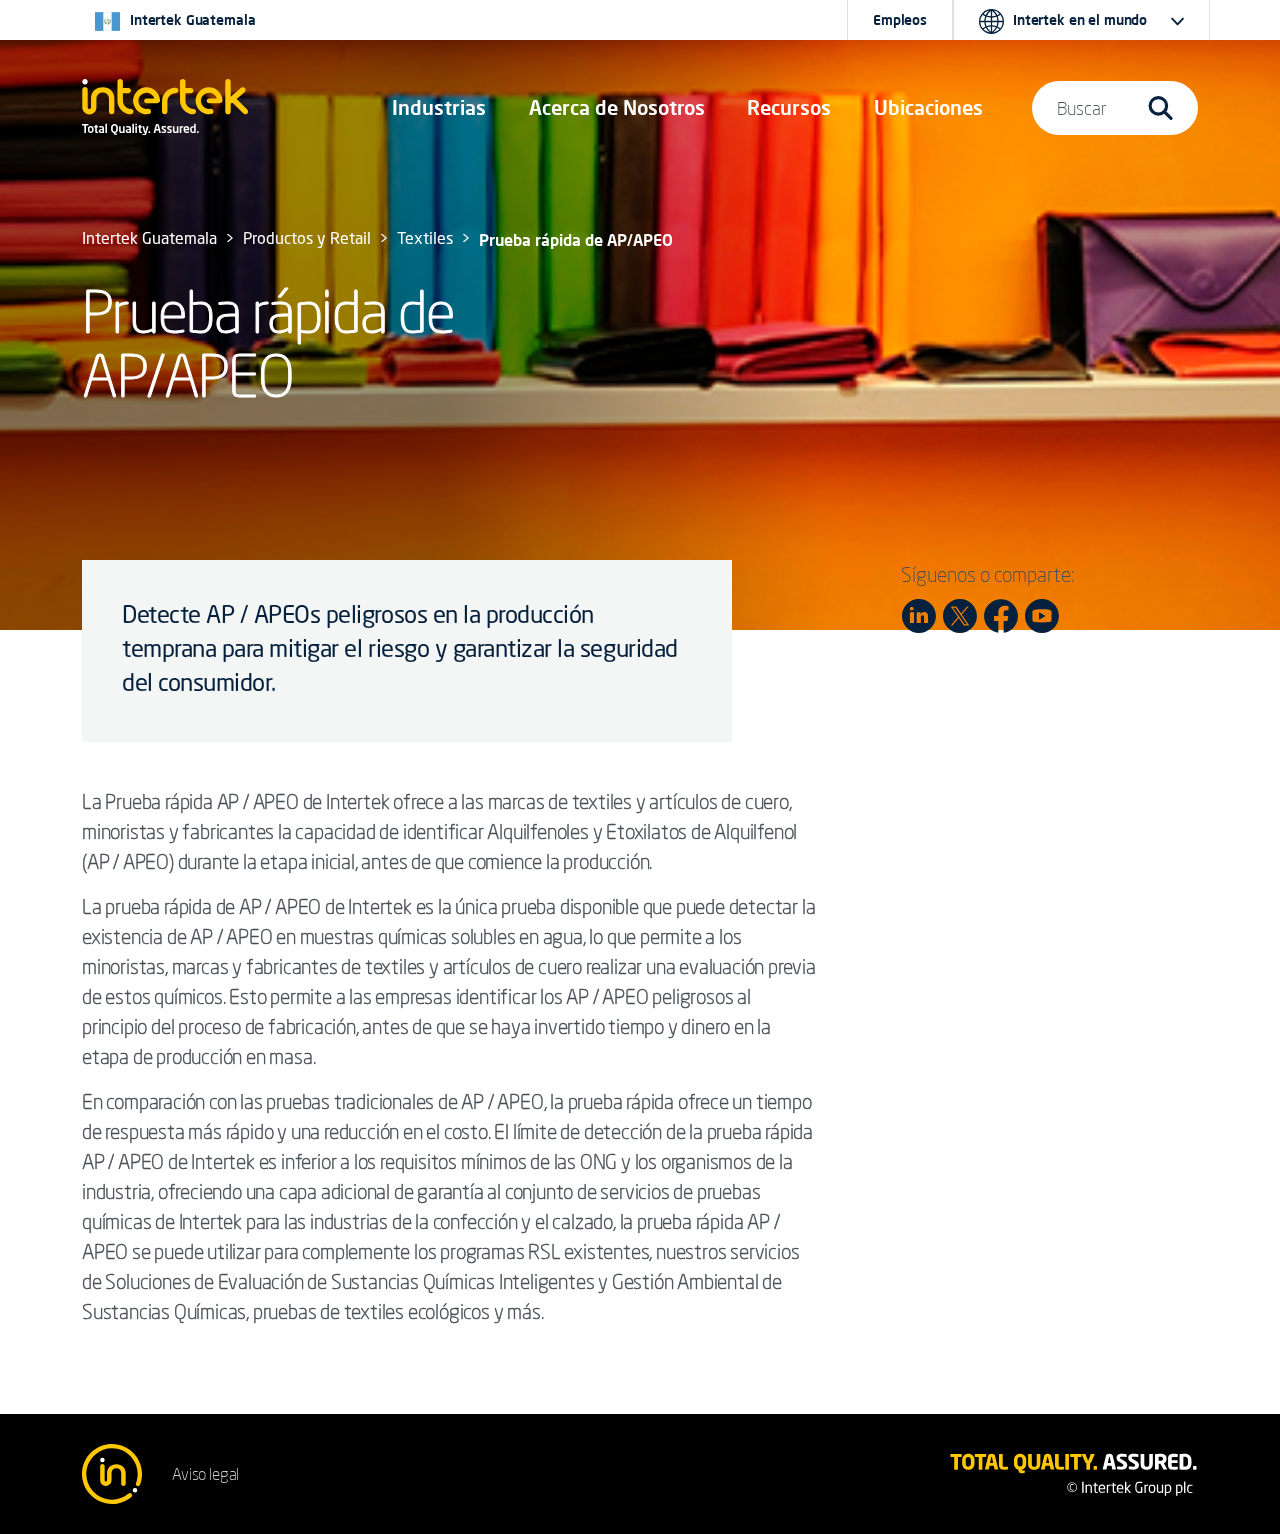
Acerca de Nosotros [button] (617, 107)
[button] (439, 108)
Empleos (900, 20)
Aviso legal (205, 1474)
